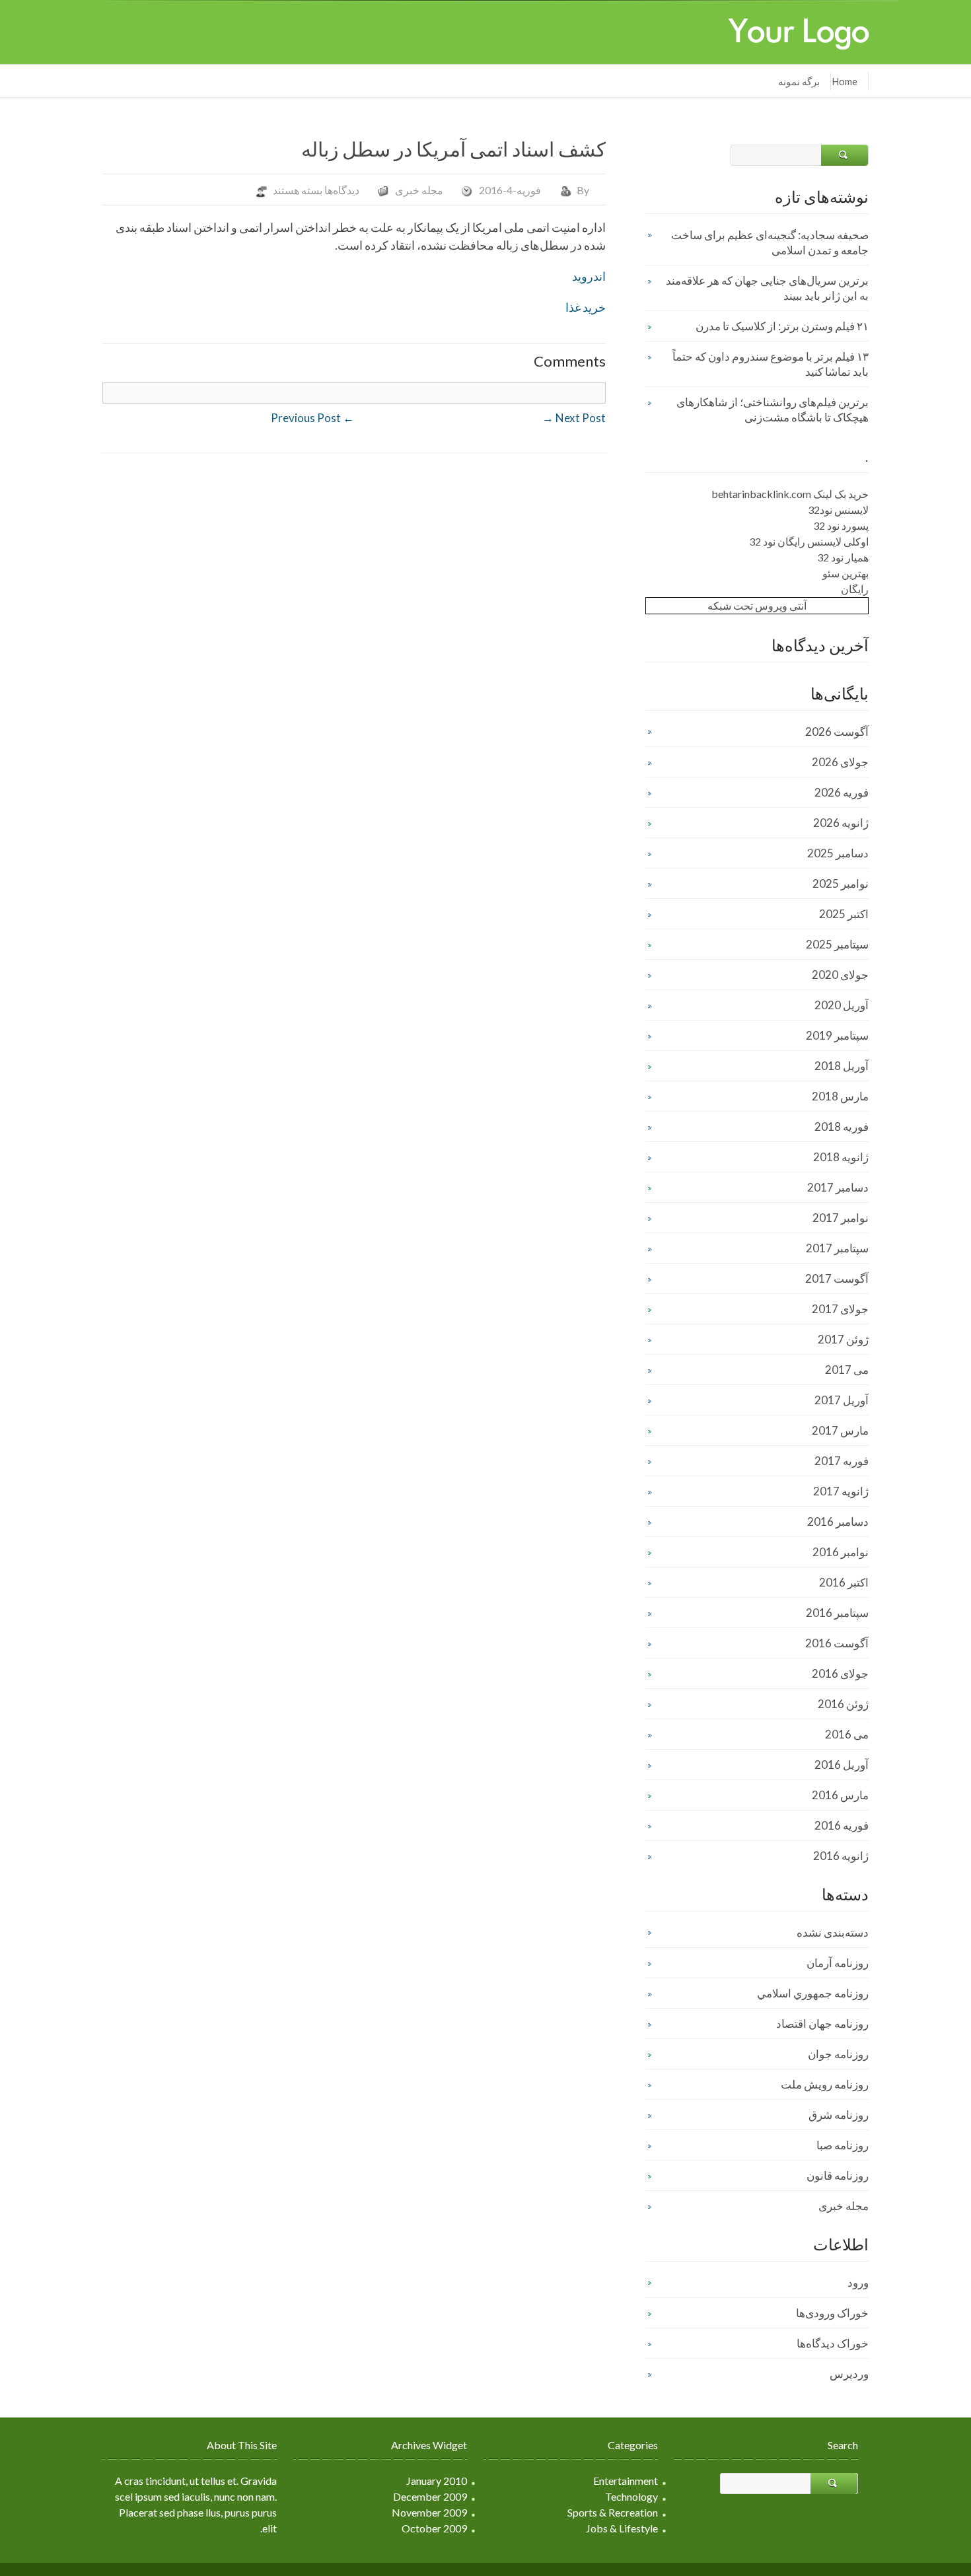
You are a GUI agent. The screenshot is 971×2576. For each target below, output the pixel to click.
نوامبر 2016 (841, 1552)
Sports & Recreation (613, 2512)
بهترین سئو (845, 573)
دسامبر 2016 (838, 1521)
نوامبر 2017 (841, 1218)
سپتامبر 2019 (837, 1035)
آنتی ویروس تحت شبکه (757, 605)
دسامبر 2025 (838, 853)
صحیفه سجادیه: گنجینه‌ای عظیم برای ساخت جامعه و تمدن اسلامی (770, 242)
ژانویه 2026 (841, 823)
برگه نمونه (799, 81)
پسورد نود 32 (841, 525)
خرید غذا (586, 307)
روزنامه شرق (839, 2115)
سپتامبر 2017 (837, 1248)
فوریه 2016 (842, 1825)
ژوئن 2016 (843, 1704)
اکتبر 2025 (844, 914)
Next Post (574, 418)
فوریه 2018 (842, 1127)
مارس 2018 (840, 1096)
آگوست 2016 (837, 1643)
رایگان (855, 589)
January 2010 (437, 2481)
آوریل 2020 (842, 1005)
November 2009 (429, 2512)
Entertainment (626, 2481)
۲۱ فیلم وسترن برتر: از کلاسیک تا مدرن (782, 326)
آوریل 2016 (842, 1765)
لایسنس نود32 (838, 510)
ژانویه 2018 (841, 1157)
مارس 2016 (840, 1795)
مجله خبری (419, 190)
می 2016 (847, 1734)
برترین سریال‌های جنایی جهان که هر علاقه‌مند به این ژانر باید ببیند (767, 288)
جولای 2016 (840, 1673)
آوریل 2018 (842, 1066)
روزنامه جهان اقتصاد (822, 2023)
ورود (858, 2282)
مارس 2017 (840, 1430)
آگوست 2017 (837, 1278)
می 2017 (847, 1370)
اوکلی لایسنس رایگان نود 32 (809, 541)
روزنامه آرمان (838, 1963)
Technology (631, 2496)
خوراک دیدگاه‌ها (833, 2343)
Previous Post (312, 418)
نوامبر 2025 (841, 883)
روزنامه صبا (843, 2145)
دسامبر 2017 (838, 1187)
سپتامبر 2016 (837, 1613)
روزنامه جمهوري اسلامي (813, 1993)
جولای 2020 (840, 975)
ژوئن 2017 (843, 1339)
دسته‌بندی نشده (833, 1932)
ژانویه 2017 (841, 1491)
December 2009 (430, 2496)
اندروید (589, 276)
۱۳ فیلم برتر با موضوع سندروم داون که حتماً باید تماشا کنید (771, 364)
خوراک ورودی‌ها (832, 2313)
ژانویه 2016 (841, 1856)
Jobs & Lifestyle (622, 2528)
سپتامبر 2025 (837, 944)
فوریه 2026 (842, 792)
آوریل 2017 (842, 1400)
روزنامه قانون (838, 2175)
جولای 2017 (840, 1309)
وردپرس (849, 2374)
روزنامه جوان (838, 2054)
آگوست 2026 (837, 732)
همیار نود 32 (843, 557)
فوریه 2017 (842, 1461)
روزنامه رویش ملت (825, 2084)
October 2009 (434, 2528)
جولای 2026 (840, 762)
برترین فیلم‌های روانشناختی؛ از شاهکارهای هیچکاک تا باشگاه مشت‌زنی (773, 410)
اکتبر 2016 (844, 1582)
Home (845, 81)
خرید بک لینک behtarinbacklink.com (790, 494)
